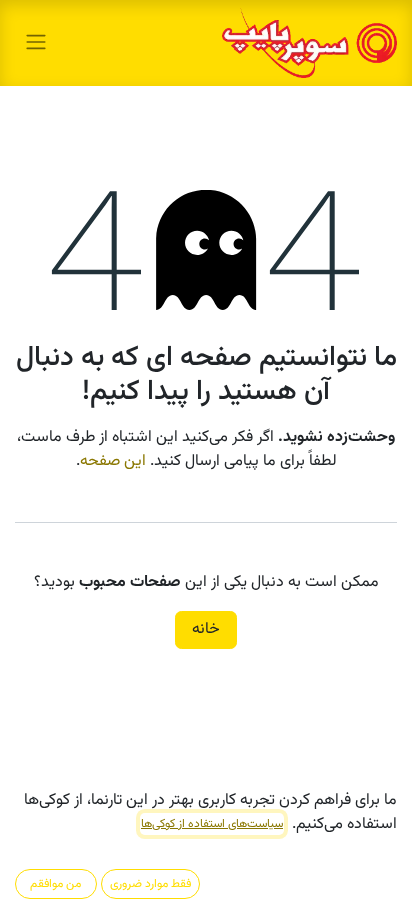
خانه (206, 629)
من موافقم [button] (55, 884)
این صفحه (113, 461)
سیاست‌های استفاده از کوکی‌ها (212, 824)
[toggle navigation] (36, 42)
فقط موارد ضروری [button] (150, 884)
